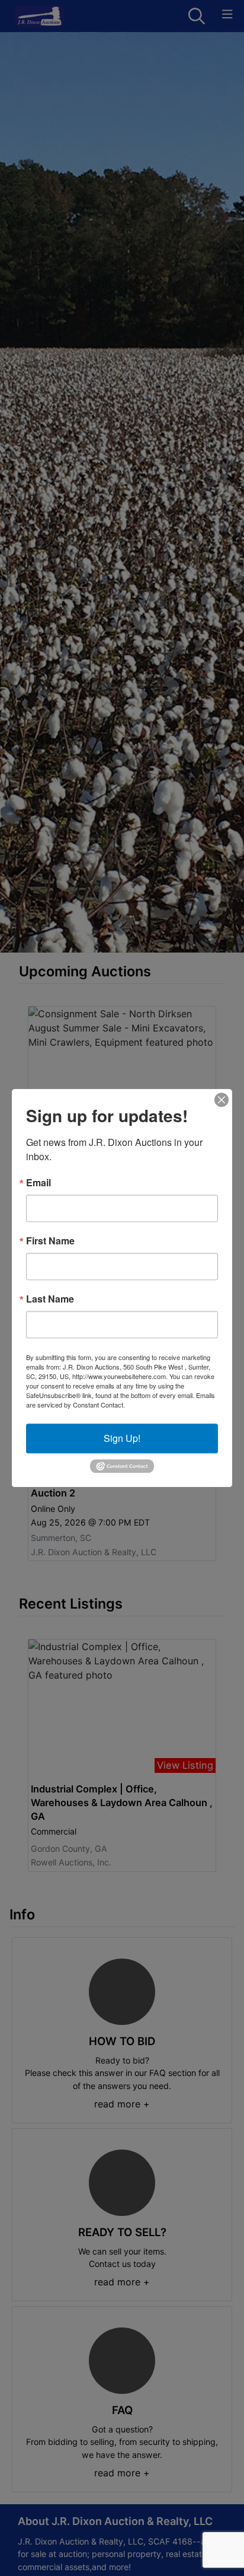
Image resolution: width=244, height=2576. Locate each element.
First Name (50, 1241)
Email (38, 1183)
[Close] (221, 1100)
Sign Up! (122, 1438)
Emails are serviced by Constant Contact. (121, 1400)
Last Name (50, 1299)
